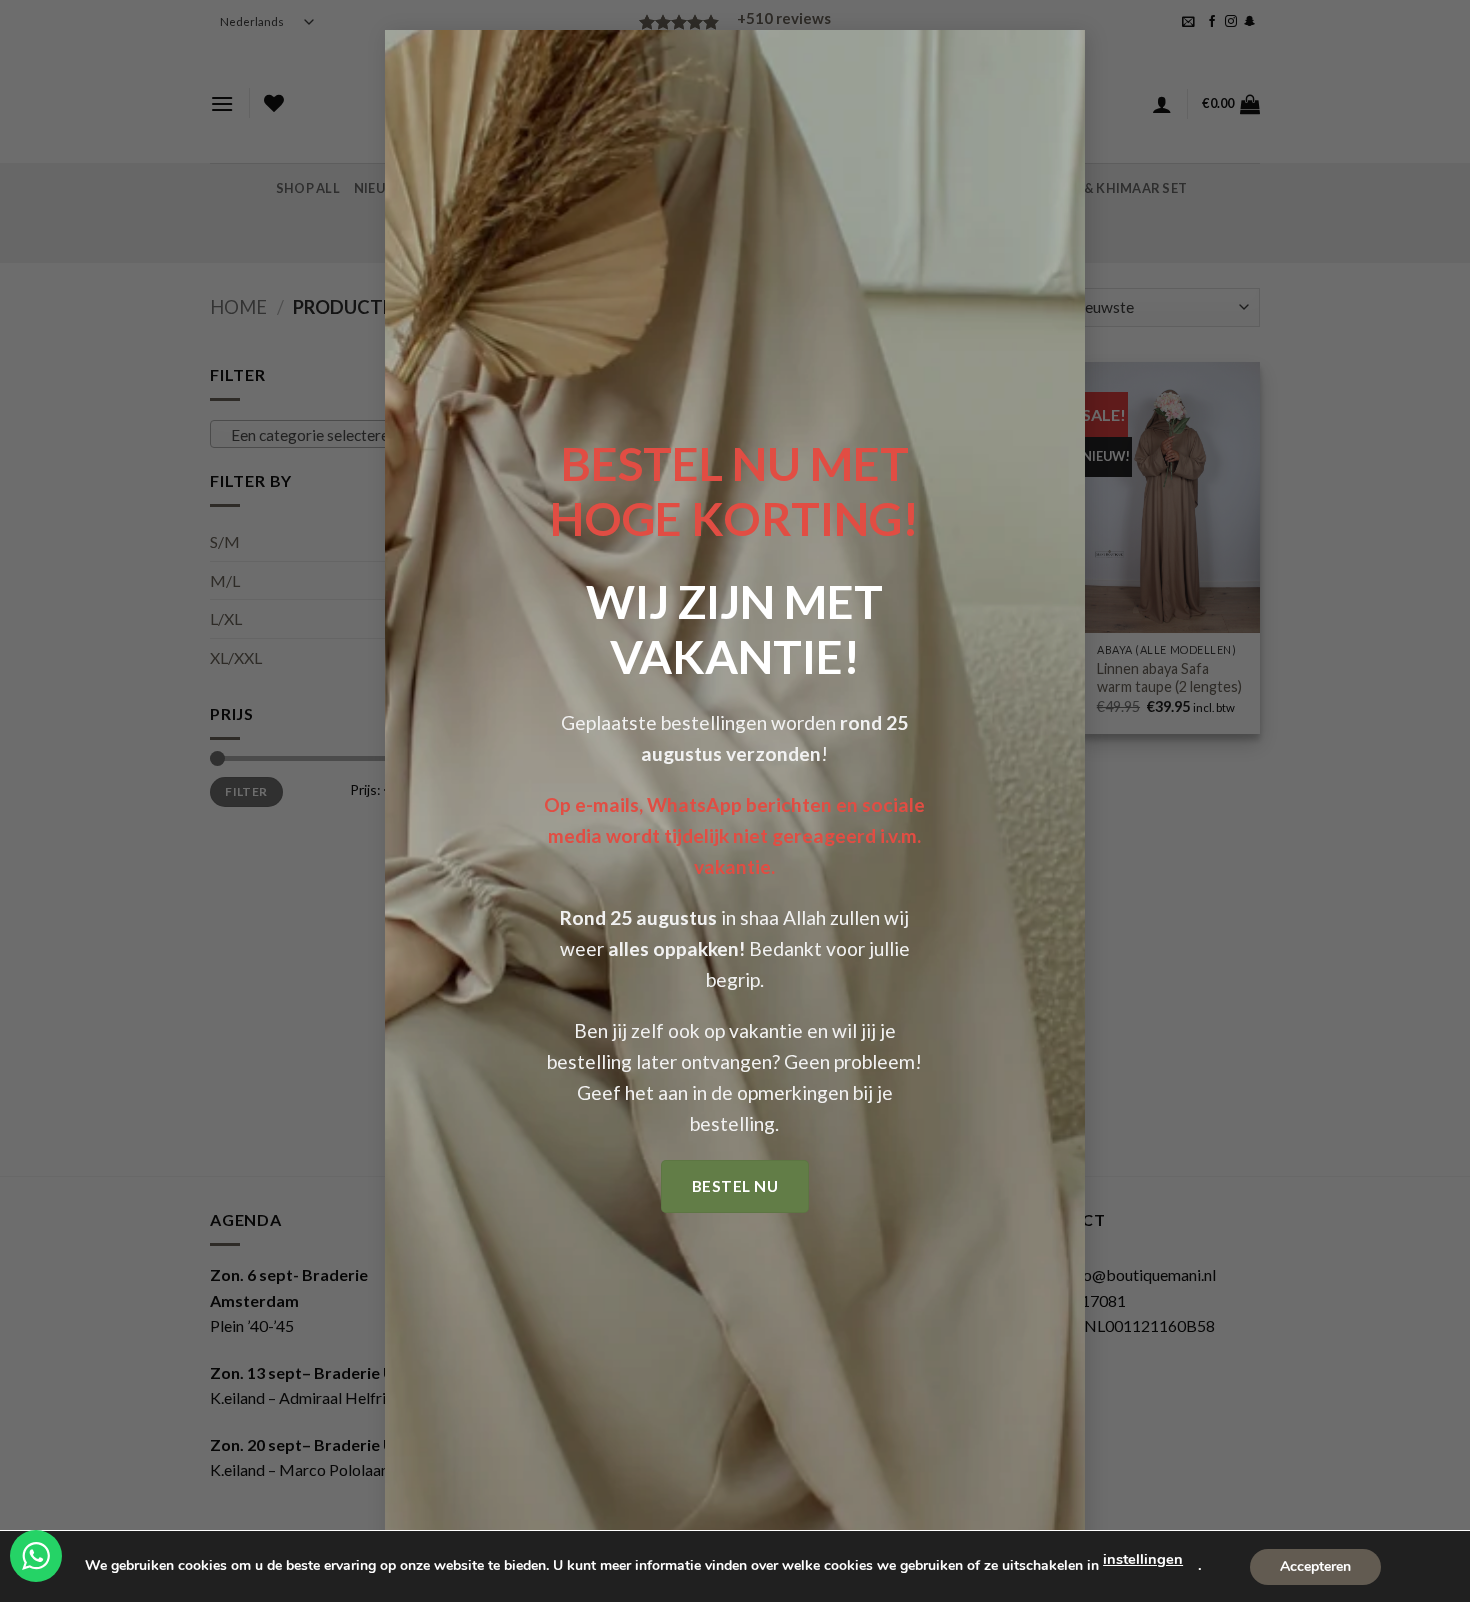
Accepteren (1315, 1565)
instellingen (1143, 1559)
